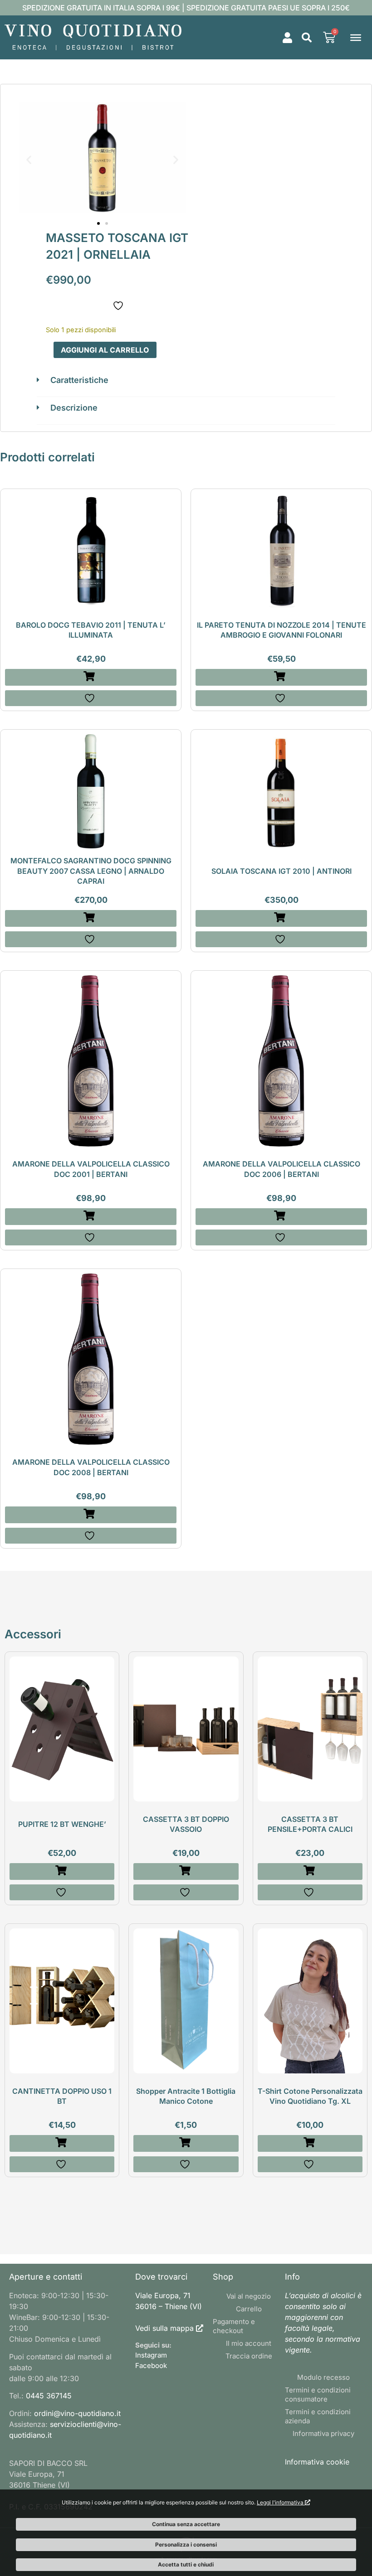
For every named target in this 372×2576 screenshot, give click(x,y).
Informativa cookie (317, 2462)
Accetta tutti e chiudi (186, 2564)
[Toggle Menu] (356, 37)
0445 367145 (49, 2396)
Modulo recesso (323, 2377)
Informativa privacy (323, 2433)
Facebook (151, 2365)
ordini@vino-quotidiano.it (77, 2413)
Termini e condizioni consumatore (318, 2394)
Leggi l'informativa (281, 2502)
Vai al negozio (249, 2296)
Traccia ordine (249, 2356)
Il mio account (249, 2343)
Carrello (249, 2309)
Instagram (151, 2355)
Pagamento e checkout (234, 2326)
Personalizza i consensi (186, 2545)
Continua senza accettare (186, 2524)
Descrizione (74, 408)
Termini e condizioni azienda (318, 2416)
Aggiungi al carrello (105, 350)
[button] (307, 38)
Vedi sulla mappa (164, 2328)
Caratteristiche (79, 380)
